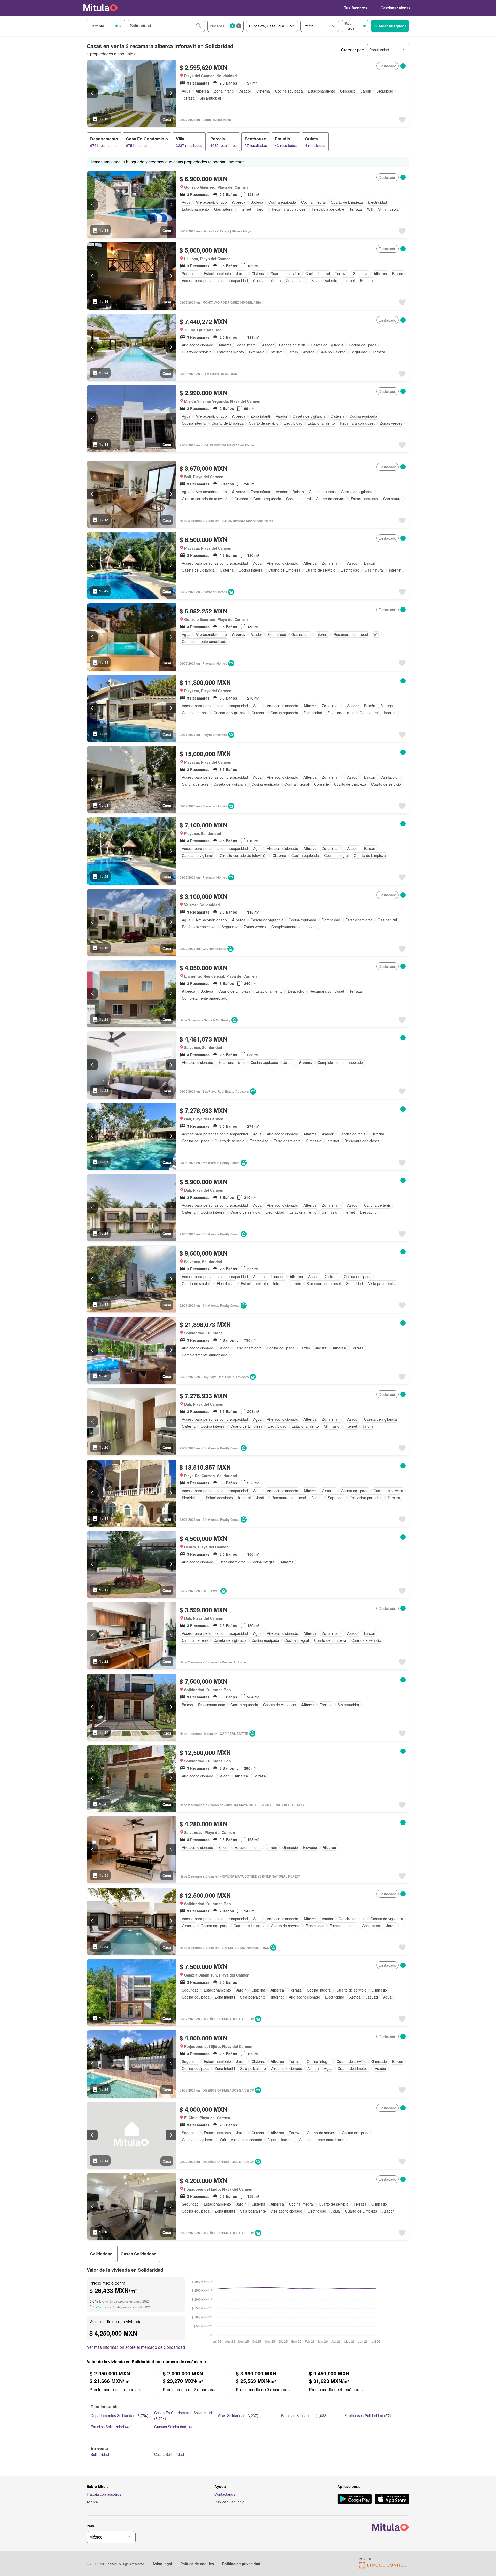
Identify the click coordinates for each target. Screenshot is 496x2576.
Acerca (92, 2502)
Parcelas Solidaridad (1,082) (304, 2415)
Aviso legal (162, 2564)
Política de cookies (197, 2564)
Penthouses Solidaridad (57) (368, 2415)
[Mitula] (101, 8)
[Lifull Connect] (384, 2567)
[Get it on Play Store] (355, 2499)
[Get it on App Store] (392, 2499)
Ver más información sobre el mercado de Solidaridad (136, 2347)
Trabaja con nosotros (104, 2494)
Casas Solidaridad (169, 2454)
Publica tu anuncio (229, 2502)
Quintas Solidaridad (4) (173, 2427)
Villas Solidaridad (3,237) (238, 2415)
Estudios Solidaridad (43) (111, 2427)
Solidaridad (100, 2454)
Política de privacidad (241, 2564)
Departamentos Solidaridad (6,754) (119, 2415)
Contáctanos (225, 2494)
